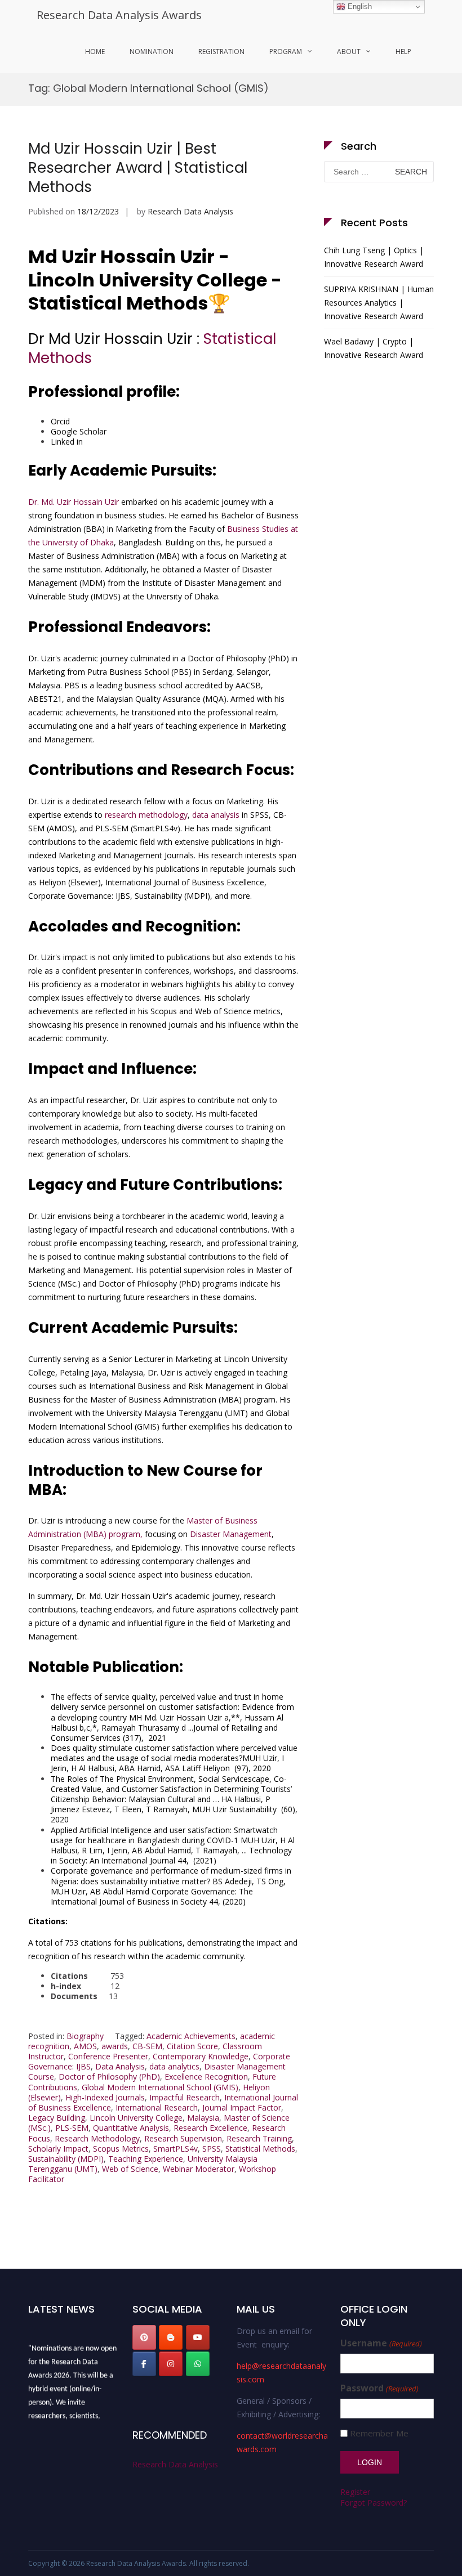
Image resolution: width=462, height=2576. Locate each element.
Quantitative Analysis (131, 2128)
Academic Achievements (191, 2036)
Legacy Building (57, 2118)
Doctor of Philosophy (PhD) (109, 2077)
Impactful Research (185, 2097)
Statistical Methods (260, 2149)
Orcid (60, 421)
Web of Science (130, 2169)
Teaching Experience (146, 2159)
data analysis (216, 815)
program (286, 51)
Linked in (67, 442)
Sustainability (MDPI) (66, 2159)
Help (403, 51)
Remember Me (379, 2433)
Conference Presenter (108, 2056)
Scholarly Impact (58, 2149)
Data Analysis (120, 2066)
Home (95, 51)
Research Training (259, 2138)
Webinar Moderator (199, 2169)
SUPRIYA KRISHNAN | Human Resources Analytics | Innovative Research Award (379, 303)
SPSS (212, 2149)
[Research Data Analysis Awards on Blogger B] (171, 2337)
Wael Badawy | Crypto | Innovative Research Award (374, 348)
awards (115, 2046)
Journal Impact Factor (242, 2107)
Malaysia (203, 2118)
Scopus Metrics (121, 2149)
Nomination (152, 51)
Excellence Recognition (206, 2077)
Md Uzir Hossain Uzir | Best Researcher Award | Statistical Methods (138, 168)
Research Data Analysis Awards (119, 15)
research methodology (146, 815)
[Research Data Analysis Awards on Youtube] (198, 2337)
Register (355, 2492)
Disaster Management (231, 1534)
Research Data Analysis (190, 211)
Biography (85, 2036)
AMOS (85, 2046)
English (359, 6)
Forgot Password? (374, 2503)
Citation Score (192, 2046)
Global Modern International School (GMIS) (160, 2087)
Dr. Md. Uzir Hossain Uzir (74, 502)
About (349, 51)
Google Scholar (79, 431)
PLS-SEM (72, 2128)
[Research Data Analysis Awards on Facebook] (144, 2364)
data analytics (174, 2066)
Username (381, 2343)
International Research (157, 2107)
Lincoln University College (136, 2118)
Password (379, 2388)
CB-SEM (147, 2046)
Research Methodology (97, 2138)
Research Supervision (183, 2138)
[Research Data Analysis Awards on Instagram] (171, 2364)
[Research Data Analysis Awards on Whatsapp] (198, 2364)
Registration (221, 51)
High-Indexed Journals (105, 2097)
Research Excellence (210, 2128)
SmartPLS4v (176, 2149)
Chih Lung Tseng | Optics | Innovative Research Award (374, 257)
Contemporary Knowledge (201, 2056)
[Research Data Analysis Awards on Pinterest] (144, 2337)
